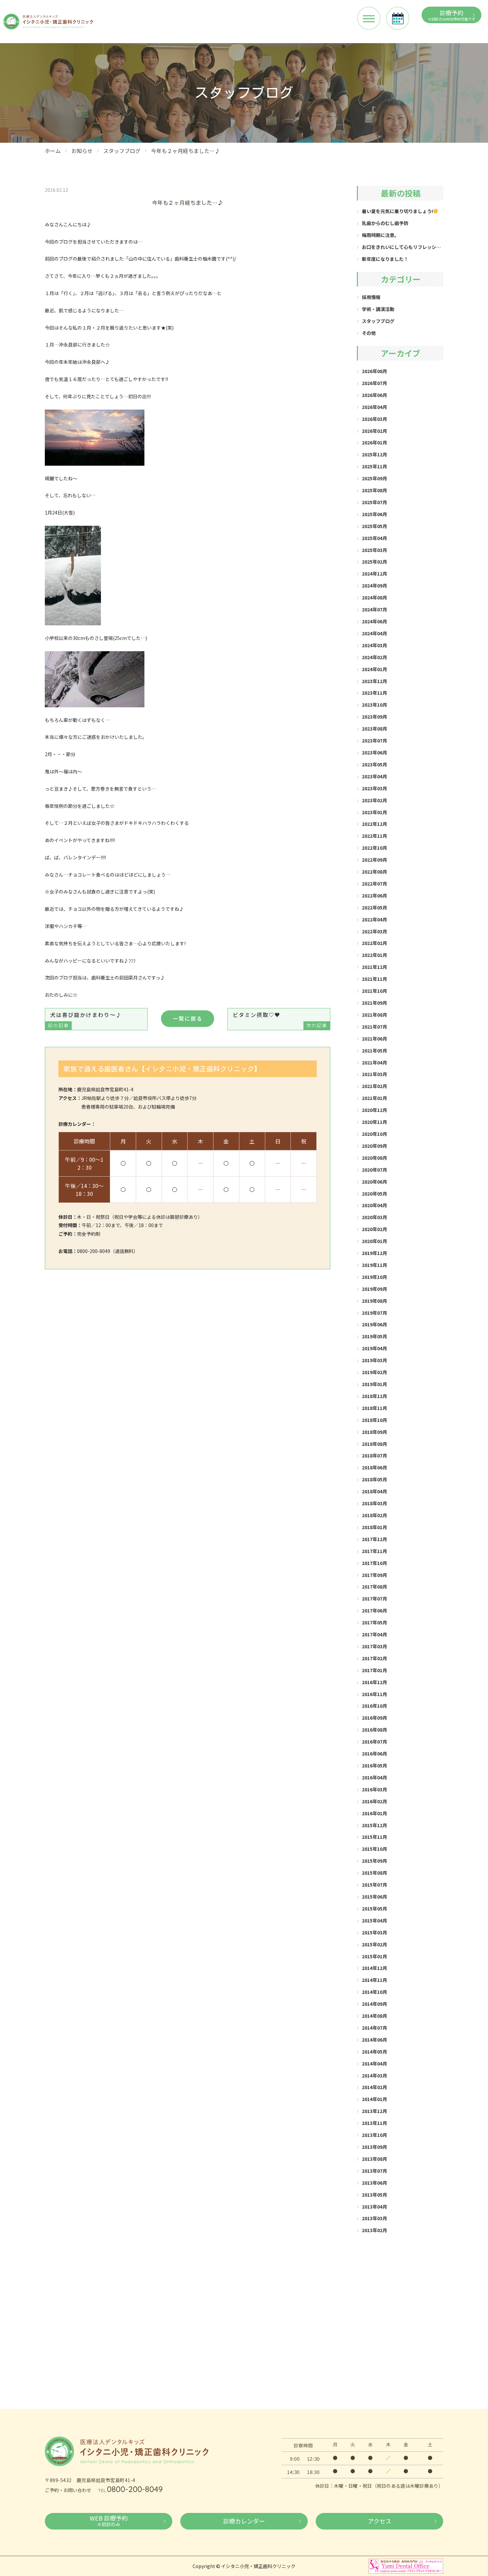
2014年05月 (374, 2052)
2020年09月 (374, 1146)
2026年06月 (374, 395)
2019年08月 (374, 1301)
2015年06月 (374, 1897)
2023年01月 (374, 812)
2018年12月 (374, 1396)
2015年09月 (374, 1861)
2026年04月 (374, 407)
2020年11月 (374, 1122)
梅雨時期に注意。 (380, 235)
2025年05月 (374, 526)
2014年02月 (374, 2087)
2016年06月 (374, 1754)
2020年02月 (374, 1229)
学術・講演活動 (378, 309)
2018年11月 (374, 1408)
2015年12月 (374, 1825)
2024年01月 (374, 669)
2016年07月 (374, 1742)
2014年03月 (374, 2075)
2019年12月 (374, 1253)
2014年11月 (374, 1980)
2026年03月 (374, 419)
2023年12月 (374, 681)
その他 (369, 333)
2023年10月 (374, 705)
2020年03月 (374, 1217)
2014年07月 (374, 2028)
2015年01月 (374, 1956)
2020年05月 (374, 1194)
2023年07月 (374, 741)
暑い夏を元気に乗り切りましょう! (397, 211)
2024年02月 (374, 657)
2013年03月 (374, 2218)
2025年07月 (374, 502)
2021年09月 (374, 1003)
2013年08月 (374, 2159)
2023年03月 (374, 788)
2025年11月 (374, 466)
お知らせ (82, 151)
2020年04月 (374, 1205)
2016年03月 (374, 1789)
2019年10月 (374, 1277)
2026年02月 (374, 431)
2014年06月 (374, 2040)
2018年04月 (374, 1491)
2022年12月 (374, 824)
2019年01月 (374, 1384)
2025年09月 (374, 478)
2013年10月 (374, 2135)
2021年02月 (374, 1086)
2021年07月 (374, 1027)
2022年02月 (374, 943)
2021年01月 (374, 1098)
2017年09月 (374, 1575)
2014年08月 (374, 2016)
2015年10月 (374, 1849)
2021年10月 (374, 991)
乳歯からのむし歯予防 (385, 223)
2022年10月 (374, 848)
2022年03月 (374, 931)
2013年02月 (374, 2230)
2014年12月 (374, 1968)
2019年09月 (374, 1289)
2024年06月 (374, 621)
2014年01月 (374, 2099)
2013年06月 (374, 2183)
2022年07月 (374, 884)
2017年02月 (374, 1658)
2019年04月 (374, 1348)
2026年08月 (374, 371)
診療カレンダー (244, 2521)
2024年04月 (374, 633)
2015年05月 (374, 1909)
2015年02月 (374, 1944)
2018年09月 (374, 1432)
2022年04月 (374, 919)
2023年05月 (374, 764)
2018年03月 (374, 1503)
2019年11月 (374, 1265)
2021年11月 (374, 979)
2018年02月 (374, 1515)
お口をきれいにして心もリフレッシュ (401, 247)
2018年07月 (374, 1455)
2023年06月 (374, 752)
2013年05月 (374, 2195)
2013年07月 (374, 2171)
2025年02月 (374, 562)
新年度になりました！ (385, 259)
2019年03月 (374, 1360)
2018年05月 (374, 1479)
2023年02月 (374, 800)
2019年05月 (374, 1336)
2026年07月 (374, 383)
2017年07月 (374, 1599)
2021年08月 (374, 1015)
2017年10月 (374, 1563)
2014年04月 (374, 2064)
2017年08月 (374, 1587)
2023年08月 (374, 729)
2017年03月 (374, 1646)
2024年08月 (374, 597)
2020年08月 (374, 1158)
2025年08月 (374, 490)
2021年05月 (374, 1051)
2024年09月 (374, 585)
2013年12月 (374, 2111)
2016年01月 (374, 1813)
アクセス (380, 2521)
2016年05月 (374, 1765)
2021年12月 (374, 967)
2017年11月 (374, 1551)
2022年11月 (374, 836)
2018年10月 (374, 1420)
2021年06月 (374, 1039)
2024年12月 (374, 574)
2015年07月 (374, 1885)
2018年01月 (374, 1527)
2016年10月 (374, 1706)
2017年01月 (374, 1670)
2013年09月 (374, 2147)
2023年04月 (374, 776)
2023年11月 (374, 693)
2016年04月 (374, 1777)
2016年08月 (374, 1730)
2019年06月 (374, 1324)
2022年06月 (374, 896)
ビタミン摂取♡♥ (280, 1020)
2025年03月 (374, 550)
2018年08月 (374, 1444)
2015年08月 (374, 1873)
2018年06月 (374, 1467)
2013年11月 (374, 2123)
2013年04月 (374, 2207)
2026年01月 (374, 442)
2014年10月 (374, 1992)
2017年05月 (374, 1622)
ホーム (53, 151)
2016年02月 (374, 1801)
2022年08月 (374, 872)
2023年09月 (374, 717)
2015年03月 (374, 1932)
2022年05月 (374, 907)
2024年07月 (374, 609)
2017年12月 (374, 1539)
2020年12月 (374, 1110)
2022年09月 (374, 860)
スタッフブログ (122, 151)
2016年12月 (374, 1682)
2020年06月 (374, 1182)
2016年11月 (374, 1694)
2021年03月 (374, 1074)
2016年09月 (374, 1718)
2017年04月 (374, 1634)
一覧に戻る (188, 1018)
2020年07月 (374, 1170)
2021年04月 (374, 1062)
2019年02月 (374, 1372)
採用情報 (371, 297)
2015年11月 (374, 1837)
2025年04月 (374, 538)
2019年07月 (374, 1313)
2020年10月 (374, 1134)
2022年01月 (374, 955)
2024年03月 (374, 645)
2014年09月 (374, 2004)
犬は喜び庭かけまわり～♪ (85, 1020)
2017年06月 (374, 1610)
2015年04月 (374, 1920)
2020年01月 (374, 1241)
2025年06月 (374, 514)
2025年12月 (374, 454)
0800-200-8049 (135, 2489)
